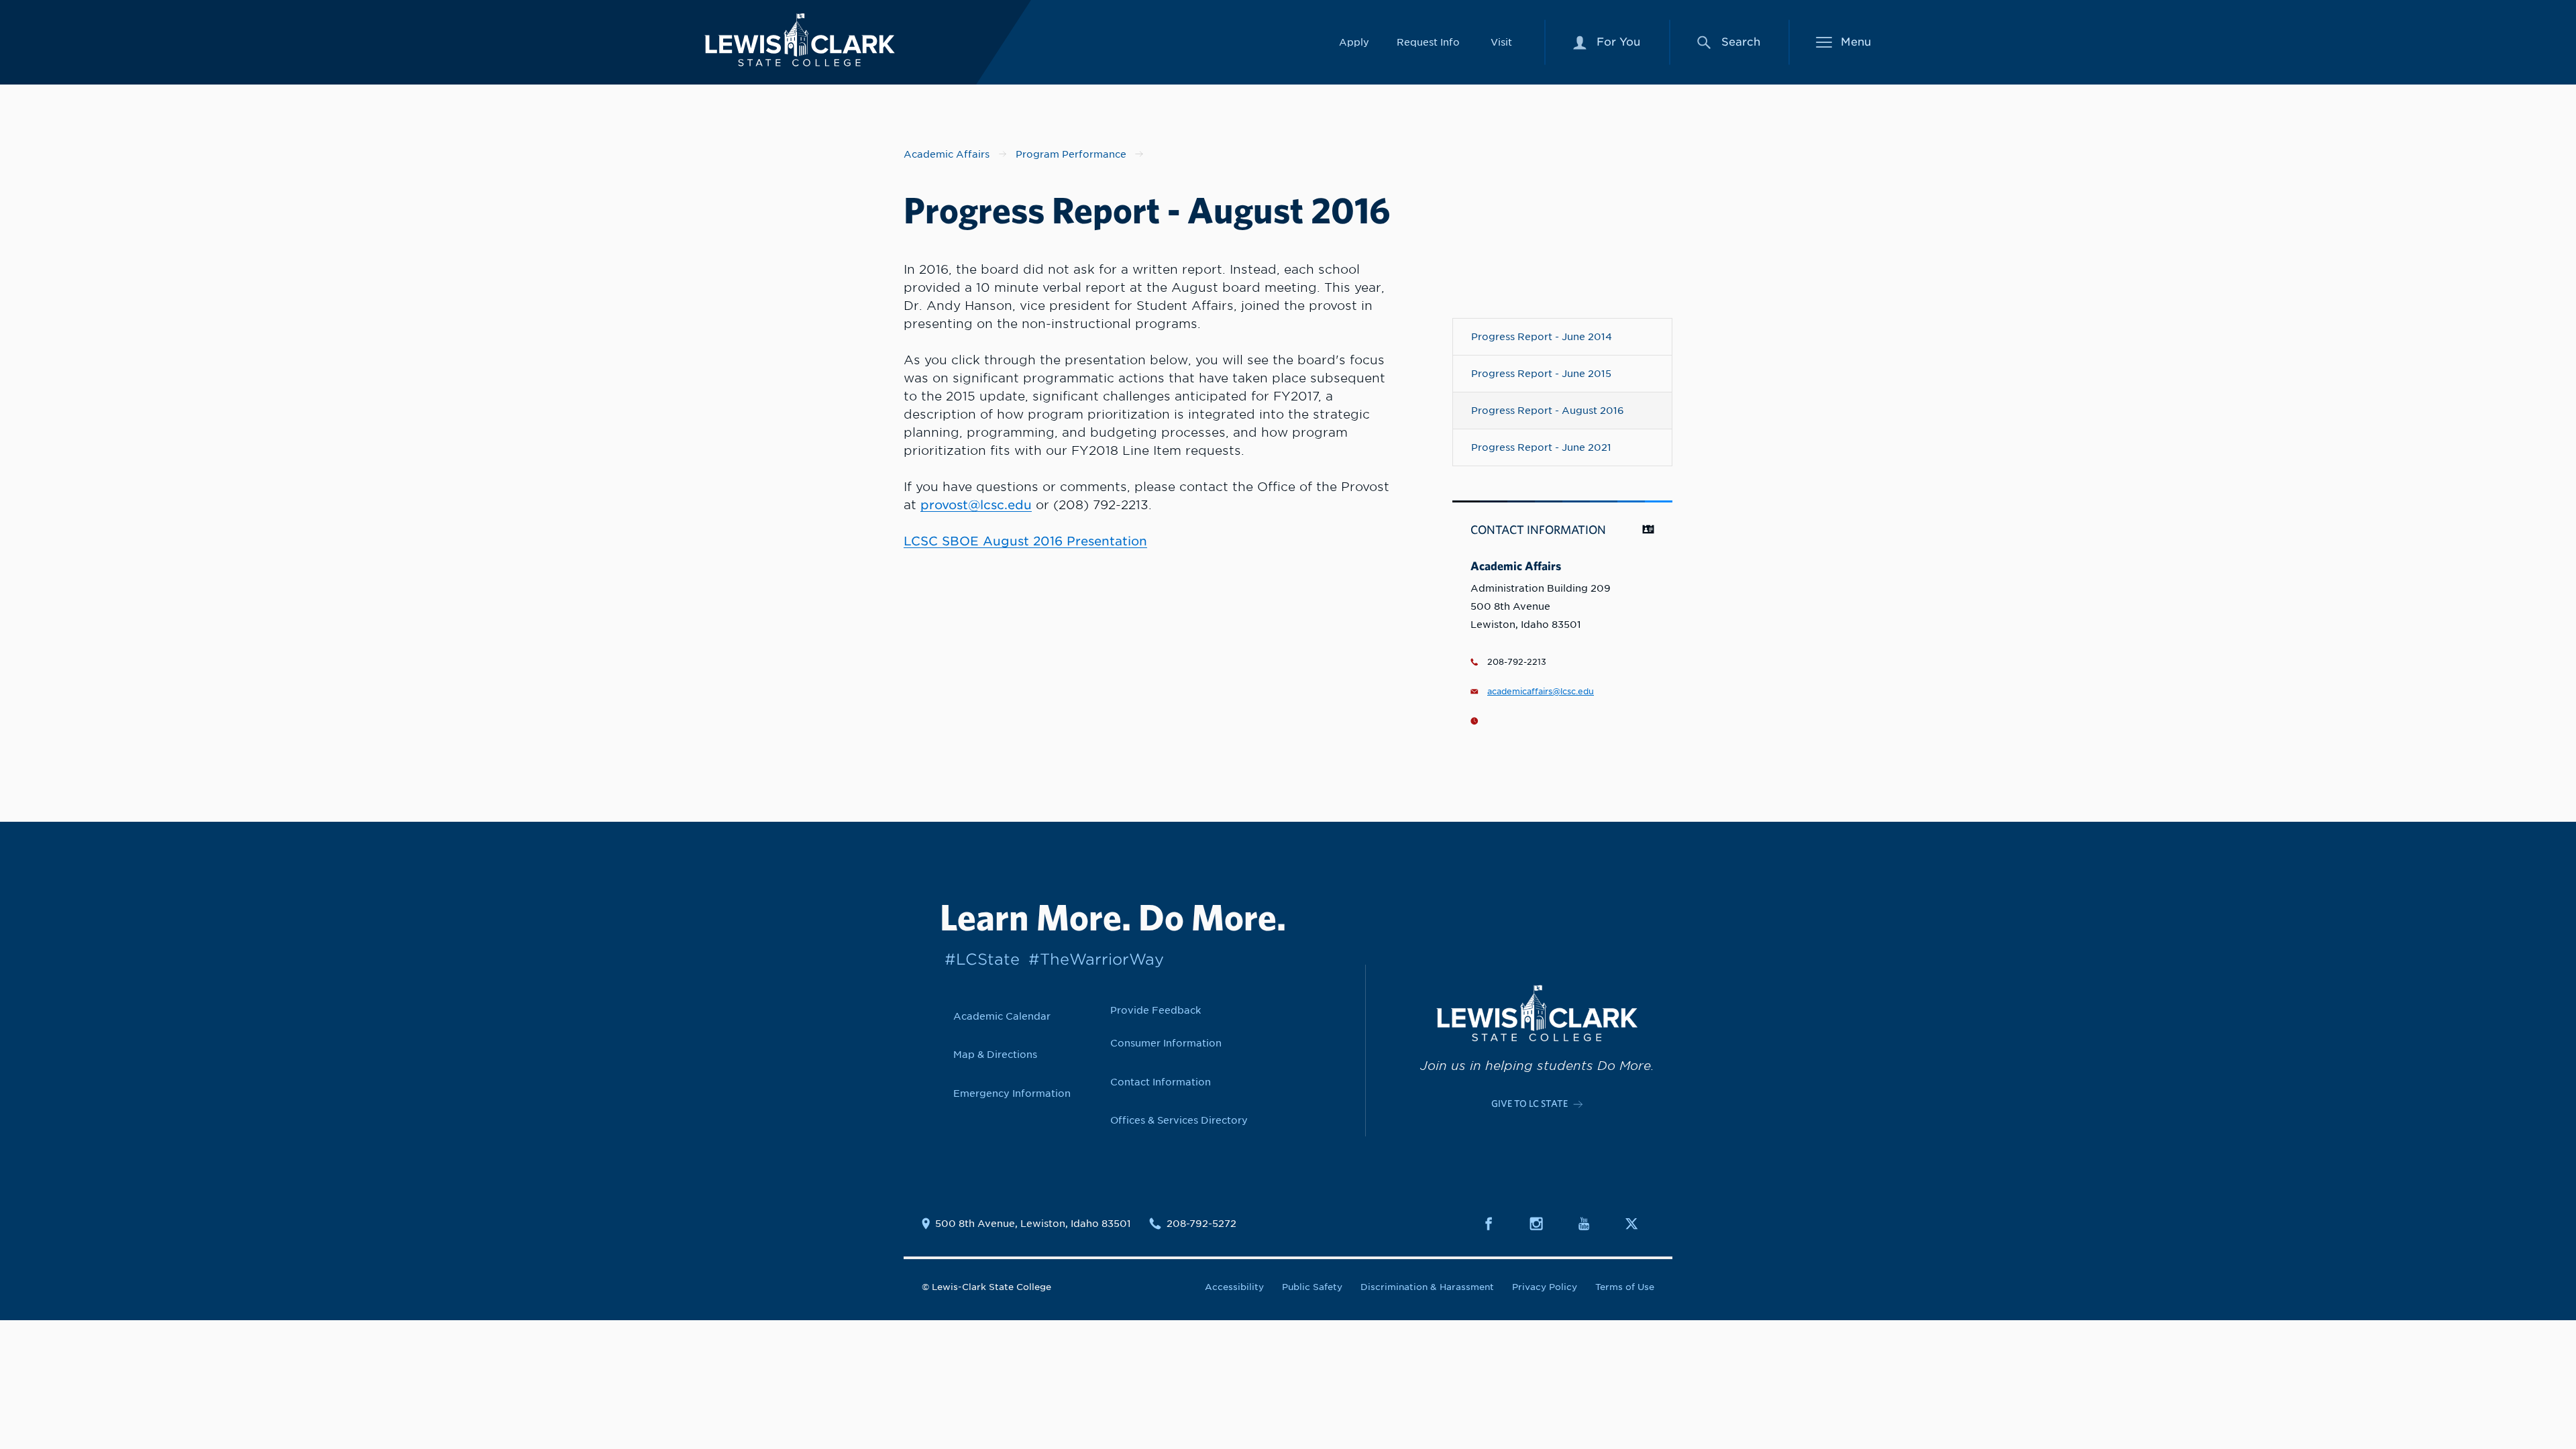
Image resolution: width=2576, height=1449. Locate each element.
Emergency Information (1012, 1093)
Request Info (1428, 42)
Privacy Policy (1545, 1287)
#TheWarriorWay (1096, 959)
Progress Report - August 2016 (1548, 410)
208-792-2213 (1517, 662)
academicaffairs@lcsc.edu (1541, 692)
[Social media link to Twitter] (1640, 1224)
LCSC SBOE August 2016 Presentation (1025, 541)
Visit (1501, 42)
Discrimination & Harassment (1427, 1287)
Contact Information (1161, 1082)
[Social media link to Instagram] (1544, 1224)
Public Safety (1312, 1287)
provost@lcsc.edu (976, 505)
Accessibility (1234, 1287)
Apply (1354, 42)
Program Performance (1071, 154)
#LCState (982, 959)
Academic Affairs (947, 154)
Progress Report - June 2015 (1541, 373)
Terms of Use (1625, 1287)
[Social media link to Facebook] (1497, 1224)
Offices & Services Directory (1179, 1120)
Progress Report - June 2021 (1541, 447)
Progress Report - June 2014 (1542, 336)
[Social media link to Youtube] (1592, 1224)
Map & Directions (995, 1054)
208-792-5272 (1201, 1224)
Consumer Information (1166, 1043)
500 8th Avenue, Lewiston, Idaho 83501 (1033, 1224)
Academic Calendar (1002, 1016)
